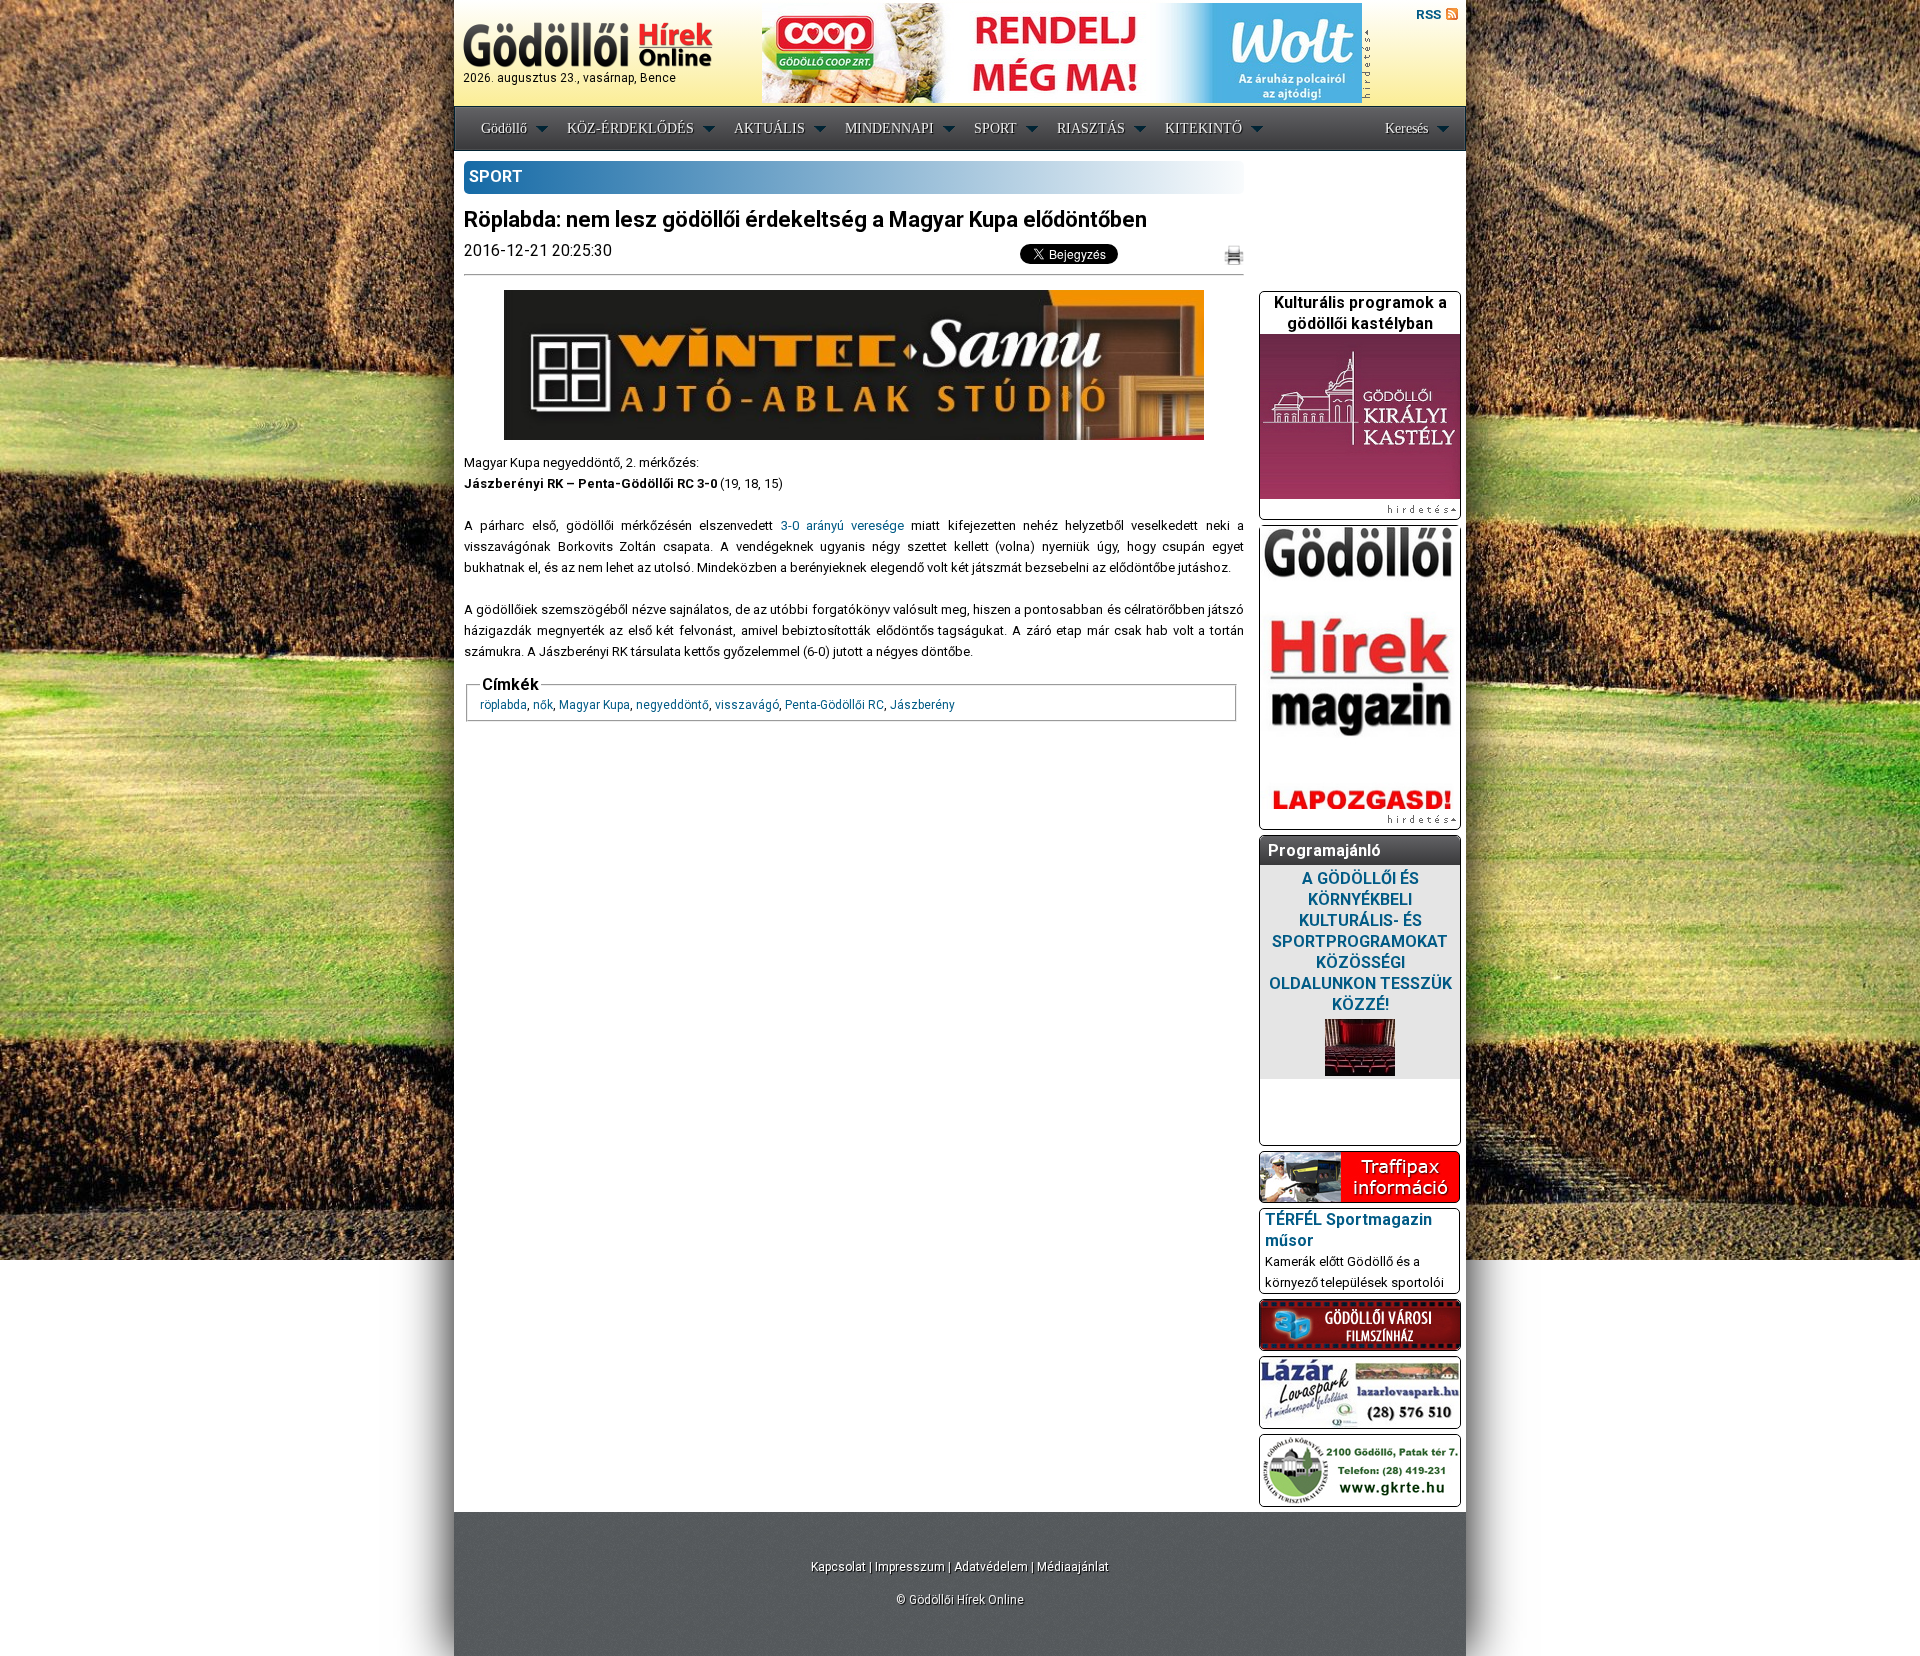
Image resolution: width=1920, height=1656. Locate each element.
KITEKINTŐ (1203, 128)
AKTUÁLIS (769, 128)
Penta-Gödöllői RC (834, 705)
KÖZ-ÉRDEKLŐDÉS (630, 128)
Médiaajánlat (1073, 1567)
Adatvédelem (991, 1567)
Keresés (1406, 128)
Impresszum (910, 1567)
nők (543, 705)
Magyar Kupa (594, 705)
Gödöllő (504, 128)
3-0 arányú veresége (838, 525)
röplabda (503, 705)
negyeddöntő (672, 705)
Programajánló (1324, 850)
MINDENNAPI (889, 128)
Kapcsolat (838, 1567)
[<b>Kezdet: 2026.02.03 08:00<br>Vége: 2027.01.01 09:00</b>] (1360, 1047)
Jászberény (922, 705)
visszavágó (747, 705)
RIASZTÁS (1091, 128)
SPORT (995, 128)
